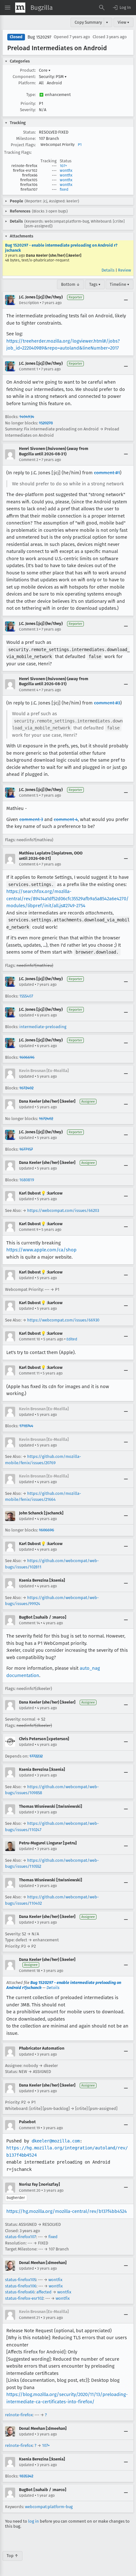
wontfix (66, 171)
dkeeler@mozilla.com (56, 2141)
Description (29, 303)
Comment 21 (29, 2318)
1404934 (27, 417)
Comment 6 (29, 864)
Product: (28, 70)
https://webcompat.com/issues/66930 (63, 1320)
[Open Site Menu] (8, 8)
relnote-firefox (19, 2415)
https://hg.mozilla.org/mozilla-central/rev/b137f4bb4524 (67, 2211)
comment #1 (107, 473)
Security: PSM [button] (53, 77)
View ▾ (124, 22)
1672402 (26, 1088)
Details (108, 270)
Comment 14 (29, 1623)
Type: (31, 95)
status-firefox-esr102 (24, 2298)
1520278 (46, 423)
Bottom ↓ (71, 284)
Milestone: (26, 138)
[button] (121, 8)
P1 (80, 145)
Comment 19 (29, 2128)
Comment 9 (29, 1230)
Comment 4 (29, 690)
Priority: (28, 103)
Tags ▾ (95, 284)
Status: (29, 132)
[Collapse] (126, 300)
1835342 (26, 2476)
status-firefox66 (20, 2292)
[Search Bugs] (102, 8)
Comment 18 (30, 1971)
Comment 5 (29, 795)
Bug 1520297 (39, 37)
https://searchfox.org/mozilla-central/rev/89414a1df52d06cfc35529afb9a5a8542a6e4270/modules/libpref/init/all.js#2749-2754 (68, 899)
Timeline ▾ (120, 284)
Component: (24, 77)
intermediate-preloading (43, 1027)
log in (34, 2521)
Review (124, 270)
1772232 (36, 1756)
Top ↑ (12, 2556)
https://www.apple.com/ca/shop (41, 1250)
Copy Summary (88, 22)
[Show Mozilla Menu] (20, 8)
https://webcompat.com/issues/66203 (63, 1210)
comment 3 (31, 819)
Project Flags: (23, 145)
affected (44, 2292)
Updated (26, 985)
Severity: (28, 110)
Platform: (27, 83)
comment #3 (107, 703)
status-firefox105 (21, 2280)
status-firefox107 (21, 2237)
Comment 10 (30, 1339)
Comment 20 (30, 2190)
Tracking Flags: (18, 152)
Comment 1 (28, 369)
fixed (64, 189)
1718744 (26, 1426)
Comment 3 (29, 629)
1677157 (26, 1149)
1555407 (26, 996)
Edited (72, 1339)
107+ (63, 166)
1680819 (27, 1180)
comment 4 (66, 819)
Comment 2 (29, 460)
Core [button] (45, 70)
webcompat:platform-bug (49, 2507)
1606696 (27, 1057)
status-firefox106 (21, 2286)
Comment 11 (29, 1373)
